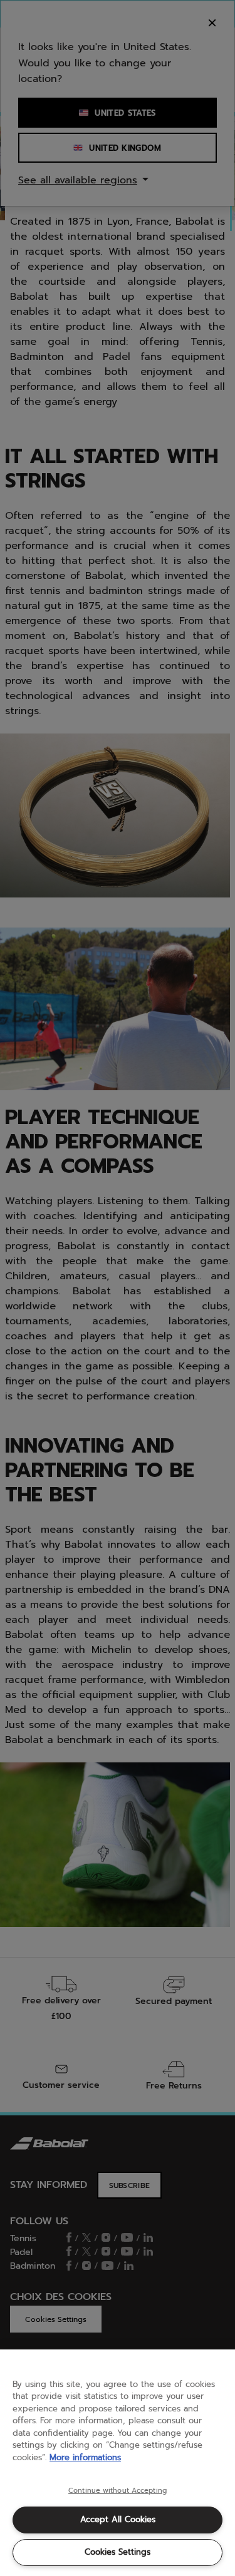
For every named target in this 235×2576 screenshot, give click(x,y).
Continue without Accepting (118, 2491)
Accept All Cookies (118, 2519)
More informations (85, 2457)
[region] (118, 2463)
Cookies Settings (118, 2552)
